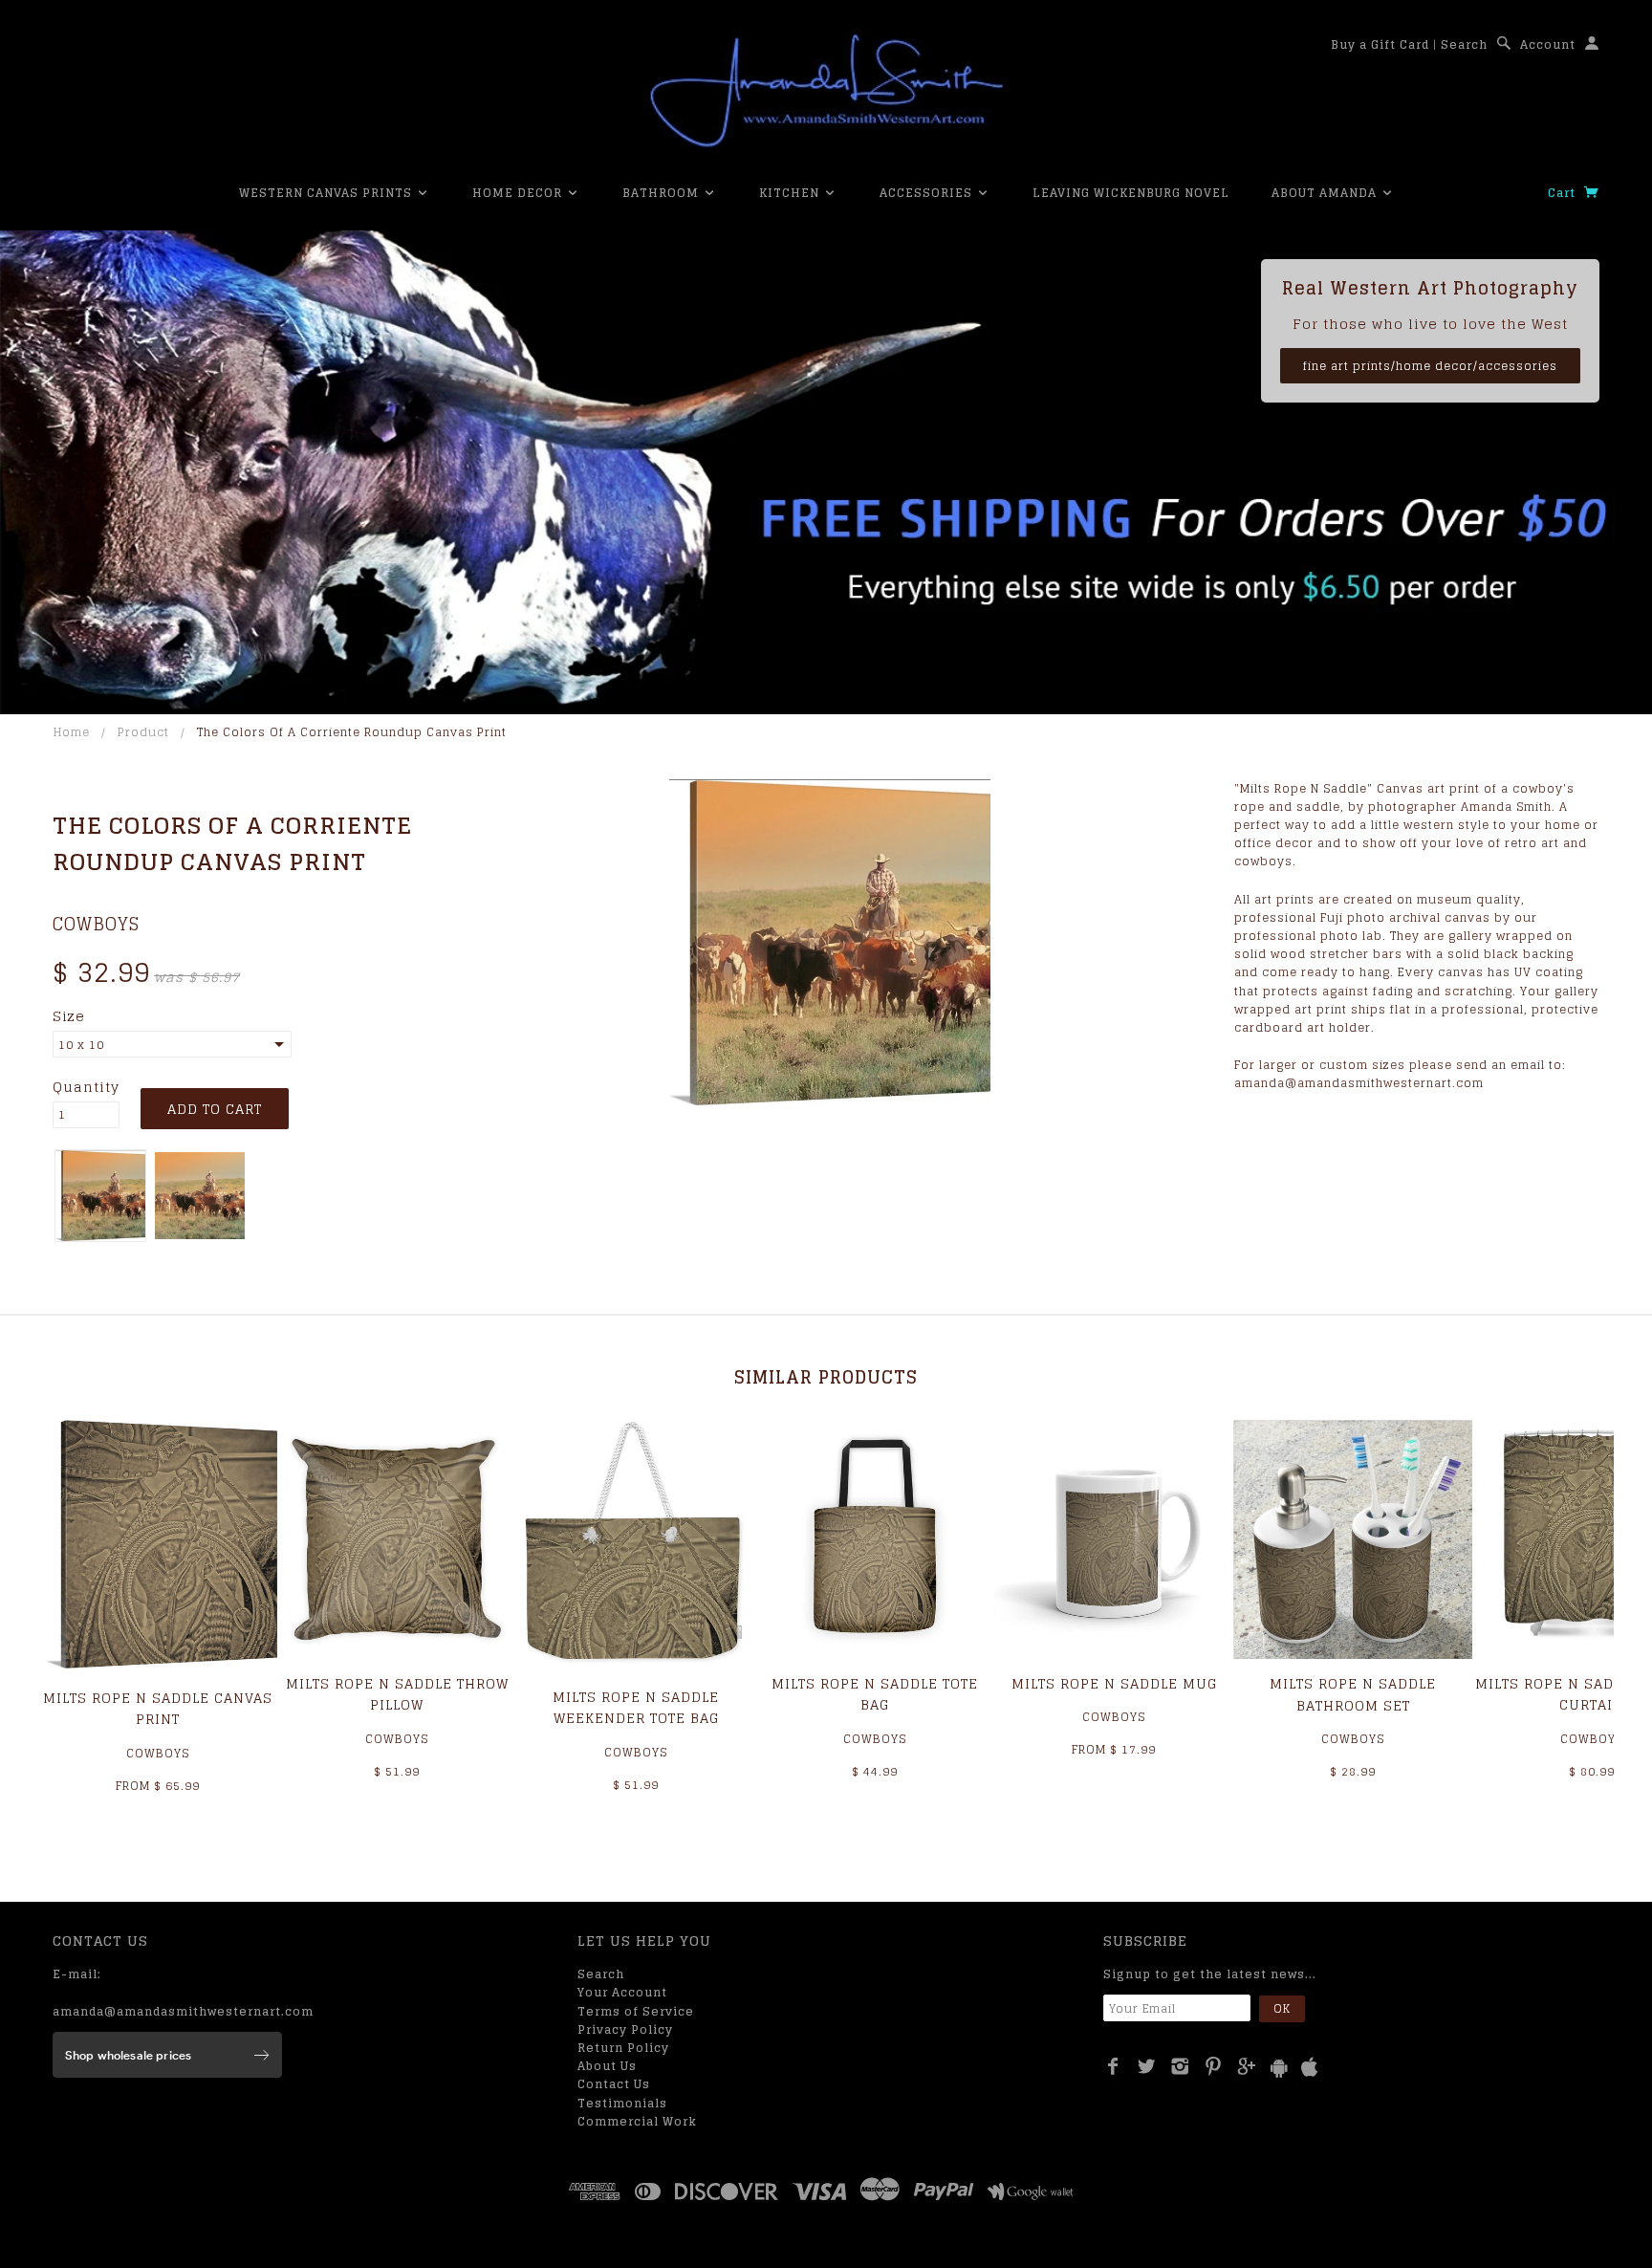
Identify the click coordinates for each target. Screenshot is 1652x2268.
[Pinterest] (1214, 2066)
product (143, 732)
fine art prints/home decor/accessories (1430, 366)
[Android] (1279, 2068)
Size (69, 1016)
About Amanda (1326, 193)
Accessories (928, 193)
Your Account (622, 1992)
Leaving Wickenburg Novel (1131, 193)
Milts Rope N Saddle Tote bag (875, 1694)
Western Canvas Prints (327, 193)
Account (1548, 44)
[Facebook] (1113, 2066)
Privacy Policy (625, 2029)
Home (72, 732)
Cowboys (96, 924)
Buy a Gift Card (1380, 44)
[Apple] (1310, 2068)
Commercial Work (637, 2121)
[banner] (826, 91)
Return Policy (623, 2048)
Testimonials (622, 2103)
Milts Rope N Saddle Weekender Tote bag (636, 1707)
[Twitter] (1147, 2066)
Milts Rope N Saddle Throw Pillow (397, 1694)
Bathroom (663, 193)
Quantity (86, 1087)
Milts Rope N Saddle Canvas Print (158, 1708)
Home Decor (519, 193)
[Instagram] (1180, 2066)
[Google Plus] (1247, 2066)
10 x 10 (81, 1045)
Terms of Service (636, 2011)
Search (1464, 44)
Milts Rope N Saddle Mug (1114, 1683)
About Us (607, 2066)
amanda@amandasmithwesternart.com (183, 2011)
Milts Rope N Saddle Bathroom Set (1353, 1694)
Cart (1564, 193)
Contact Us (614, 2084)
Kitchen (791, 193)
